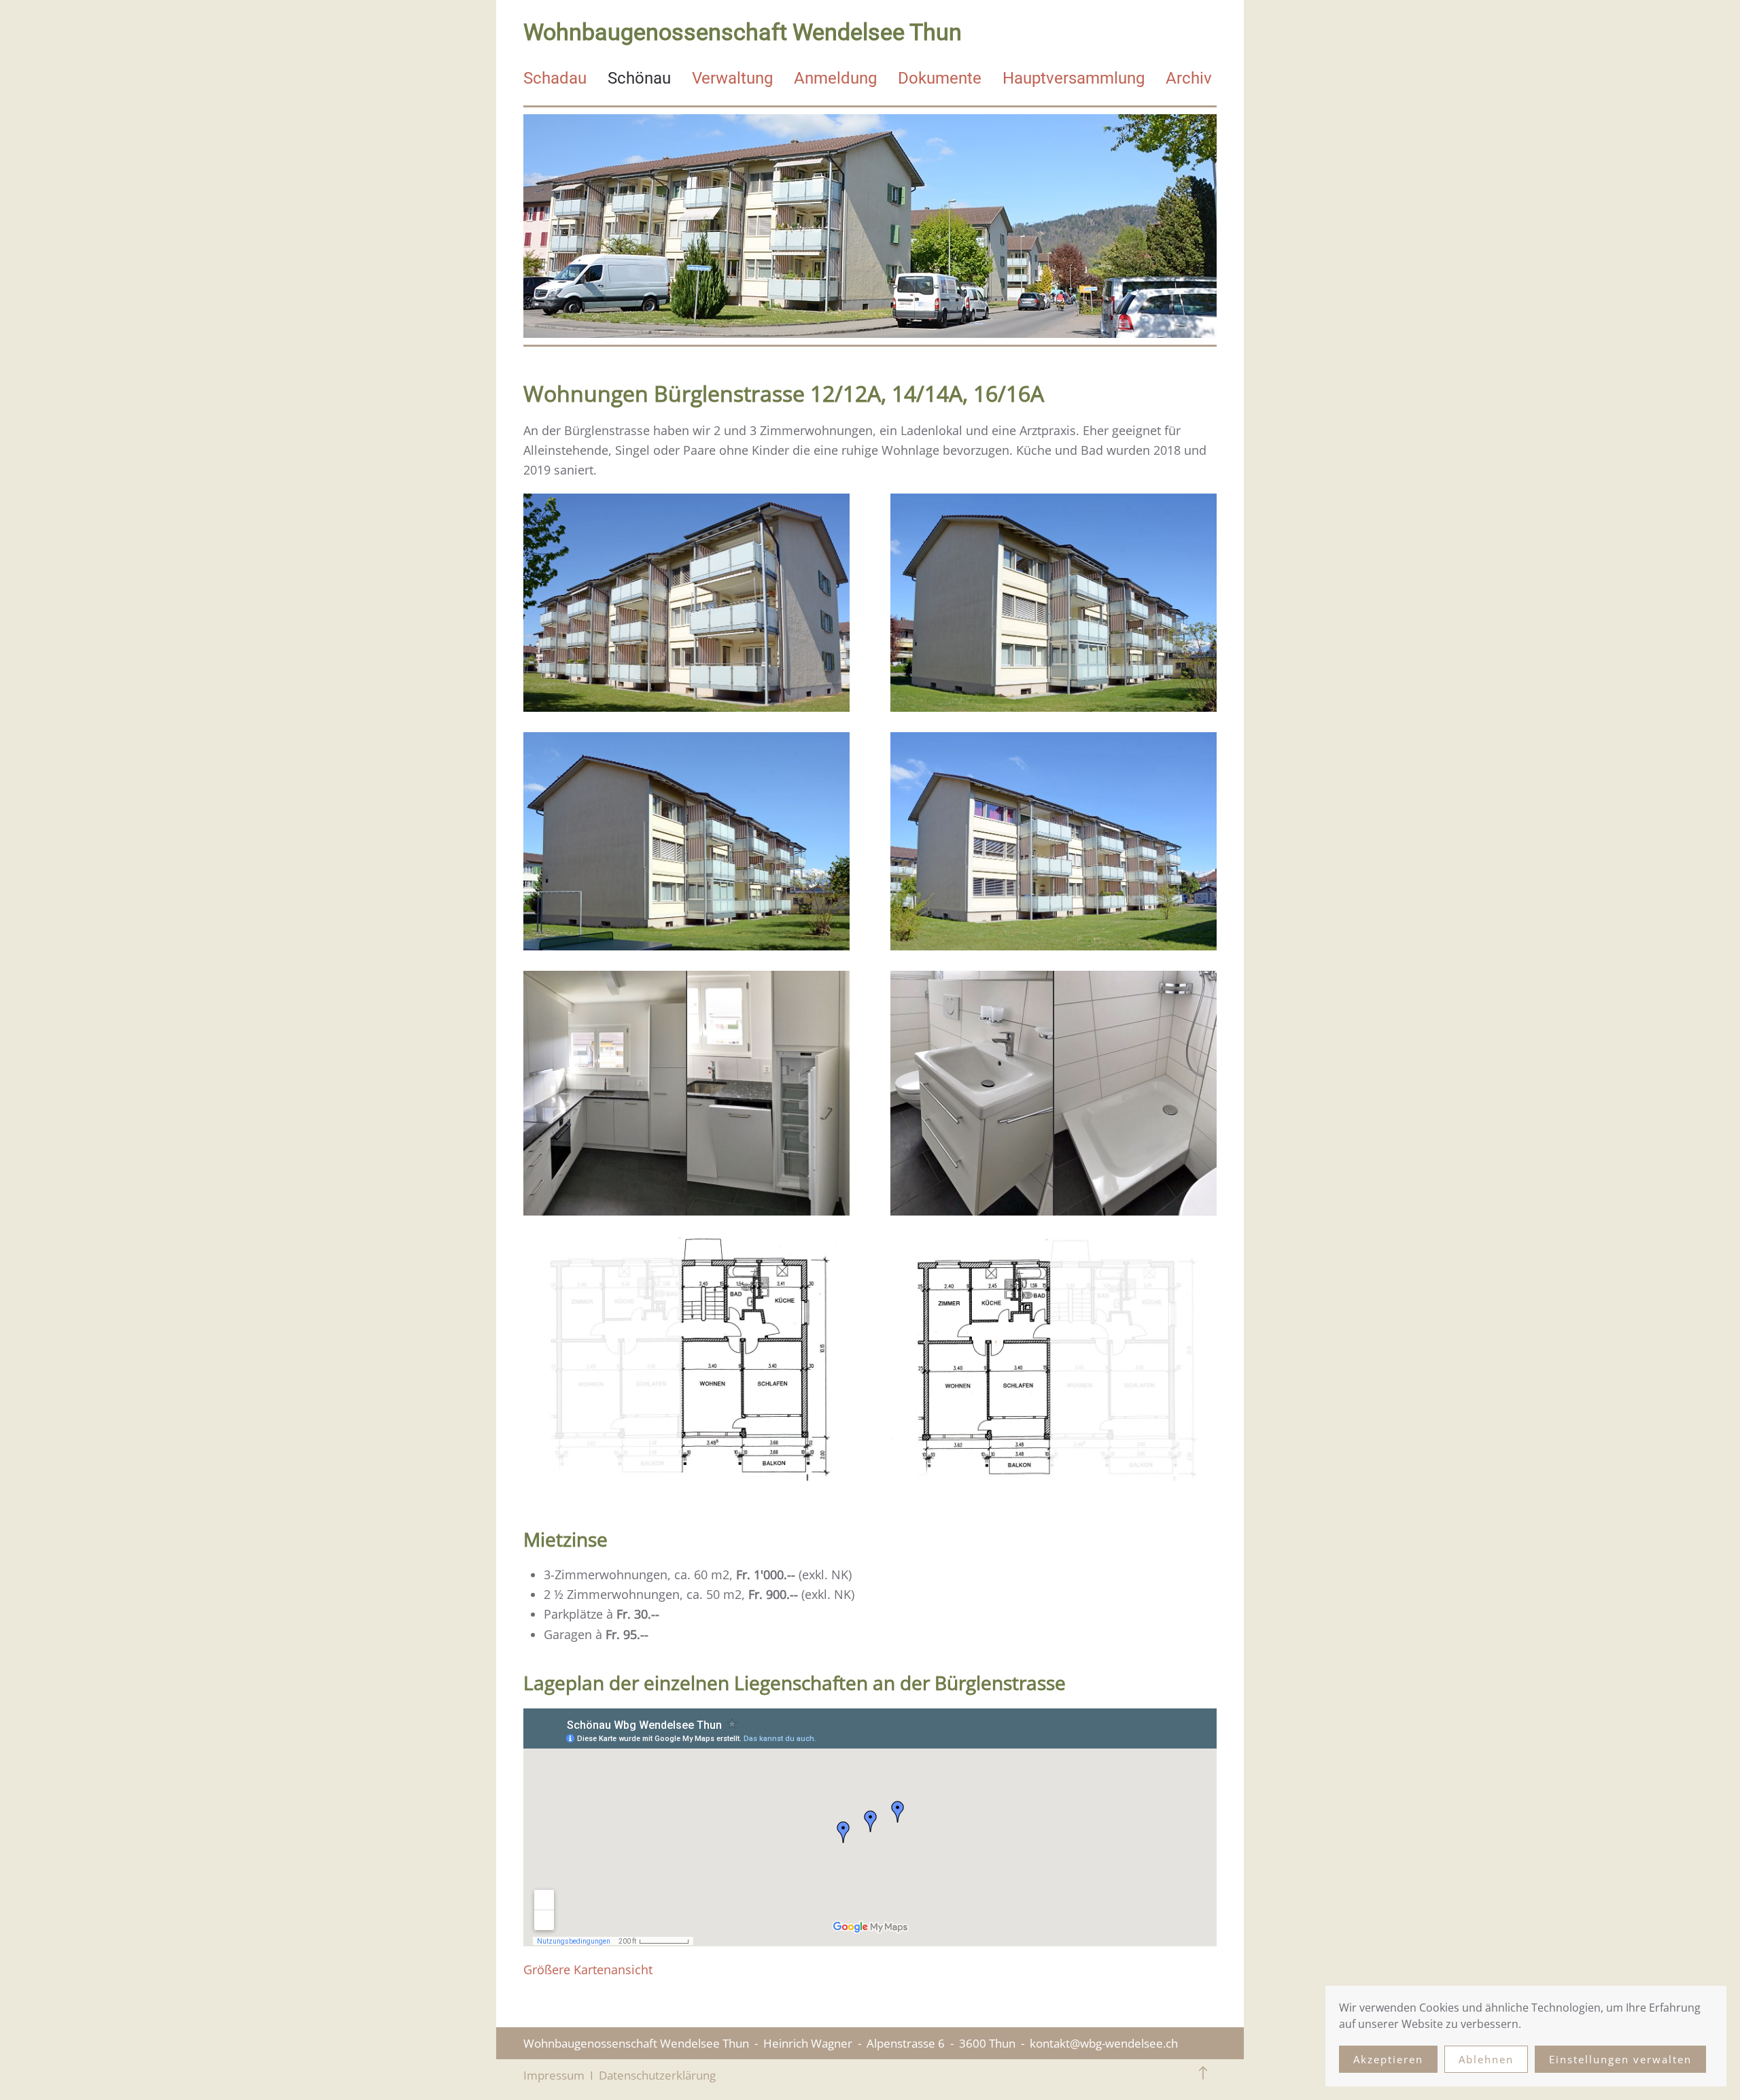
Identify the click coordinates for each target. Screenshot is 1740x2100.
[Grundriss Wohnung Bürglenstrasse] (697, 1367)
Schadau (555, 78)
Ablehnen (1486, 2059)
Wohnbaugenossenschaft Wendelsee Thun (743, 32)
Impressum (554, 2075)
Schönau (639, 78)
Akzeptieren (1388, 2059)
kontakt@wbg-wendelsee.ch (1104, 2043)
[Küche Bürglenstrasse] (697, 1102)
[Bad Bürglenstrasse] (1054, 1102)
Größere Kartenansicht (588, 1969)
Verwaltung (732, 78)
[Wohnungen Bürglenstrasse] (697, 612)
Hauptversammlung (1074, 78)
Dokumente (940, 78)
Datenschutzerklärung (657, 2075)
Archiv (1189, 78)
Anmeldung (835, 78)
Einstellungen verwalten (1620, 2059)
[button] (1203, 2073)
